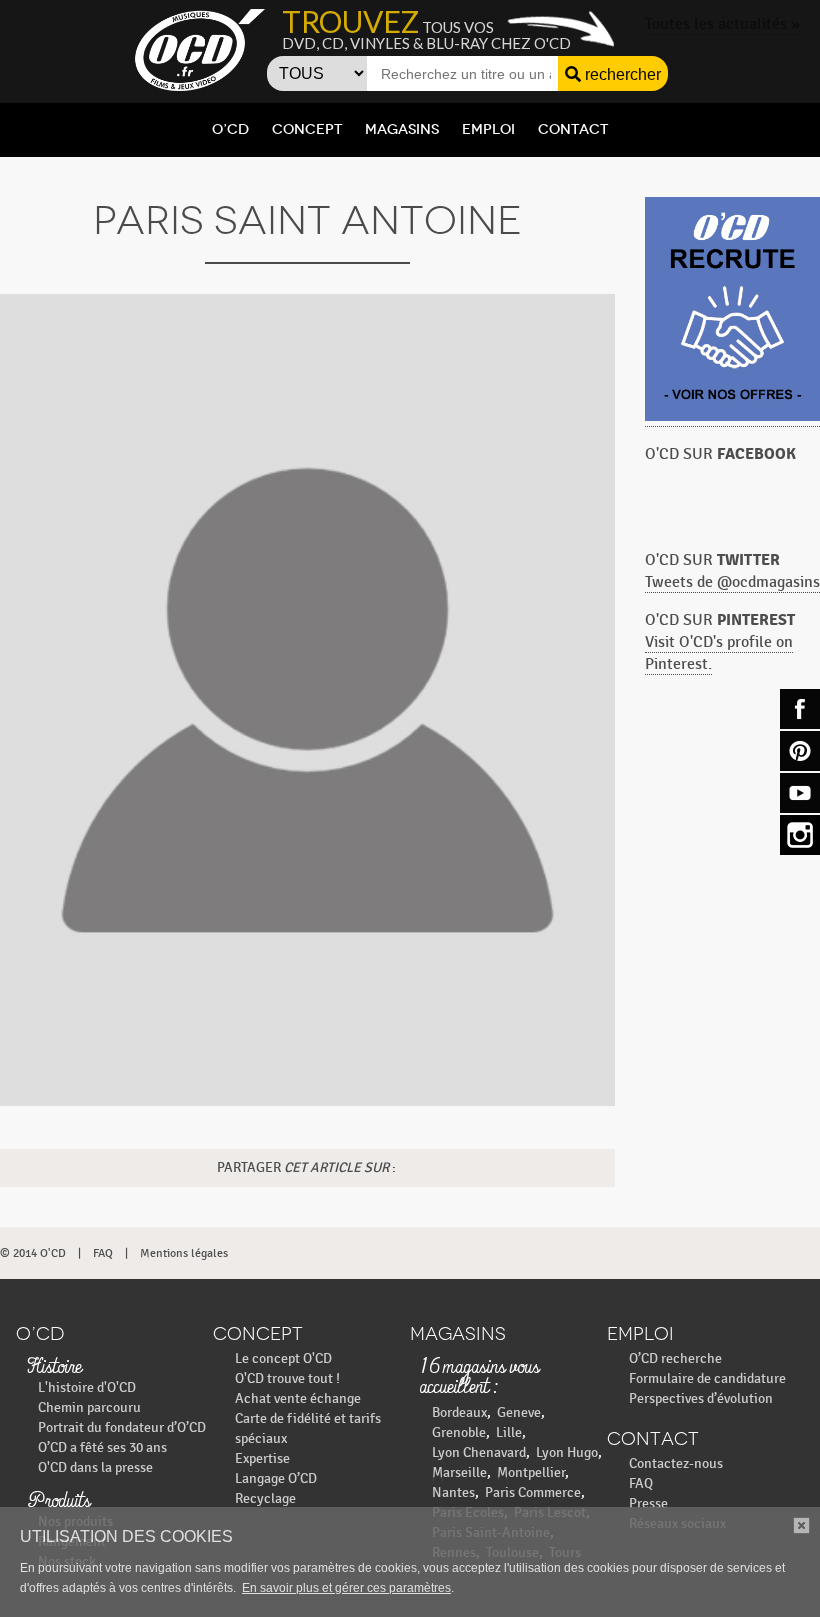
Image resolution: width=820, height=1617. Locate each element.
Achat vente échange (298, 1398)
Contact (573, 129)
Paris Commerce (533, 1492)
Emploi (488, 129)
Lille (509, 1432)
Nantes (453, 1492)
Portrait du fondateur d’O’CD (122, 1427)
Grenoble (459, 1432)
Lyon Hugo (567, 1452)
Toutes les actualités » (722, 24)
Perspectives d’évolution (701, 1398)
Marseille (459, 1472)
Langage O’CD (276, 1478)
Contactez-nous (676, 1463)
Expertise (262, 1458)
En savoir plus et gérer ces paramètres (346, 1588)
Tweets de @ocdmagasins (732, 582)
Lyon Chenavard (479, 1452)
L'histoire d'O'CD (87, 1387)
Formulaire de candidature (707, 1378)
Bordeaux (459, 1412)
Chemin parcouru (89, 1407)
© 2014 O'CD (33, 1253)
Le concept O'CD (283, 1358)
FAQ (103, 1253)
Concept (307, 129)
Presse (648, 1503)
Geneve (519, 1412)
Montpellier (531, 1472)
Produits (58, 1502)
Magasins (402, 129)
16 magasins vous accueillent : (480, 1378)
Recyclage (265, 1498)
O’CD (230, 129)
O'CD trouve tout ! (287, 1378)
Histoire (54, 1368)
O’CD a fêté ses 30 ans (102, 1447)
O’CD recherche (675, 1358)
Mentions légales (184, 1253)
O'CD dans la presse (95, 1467)
